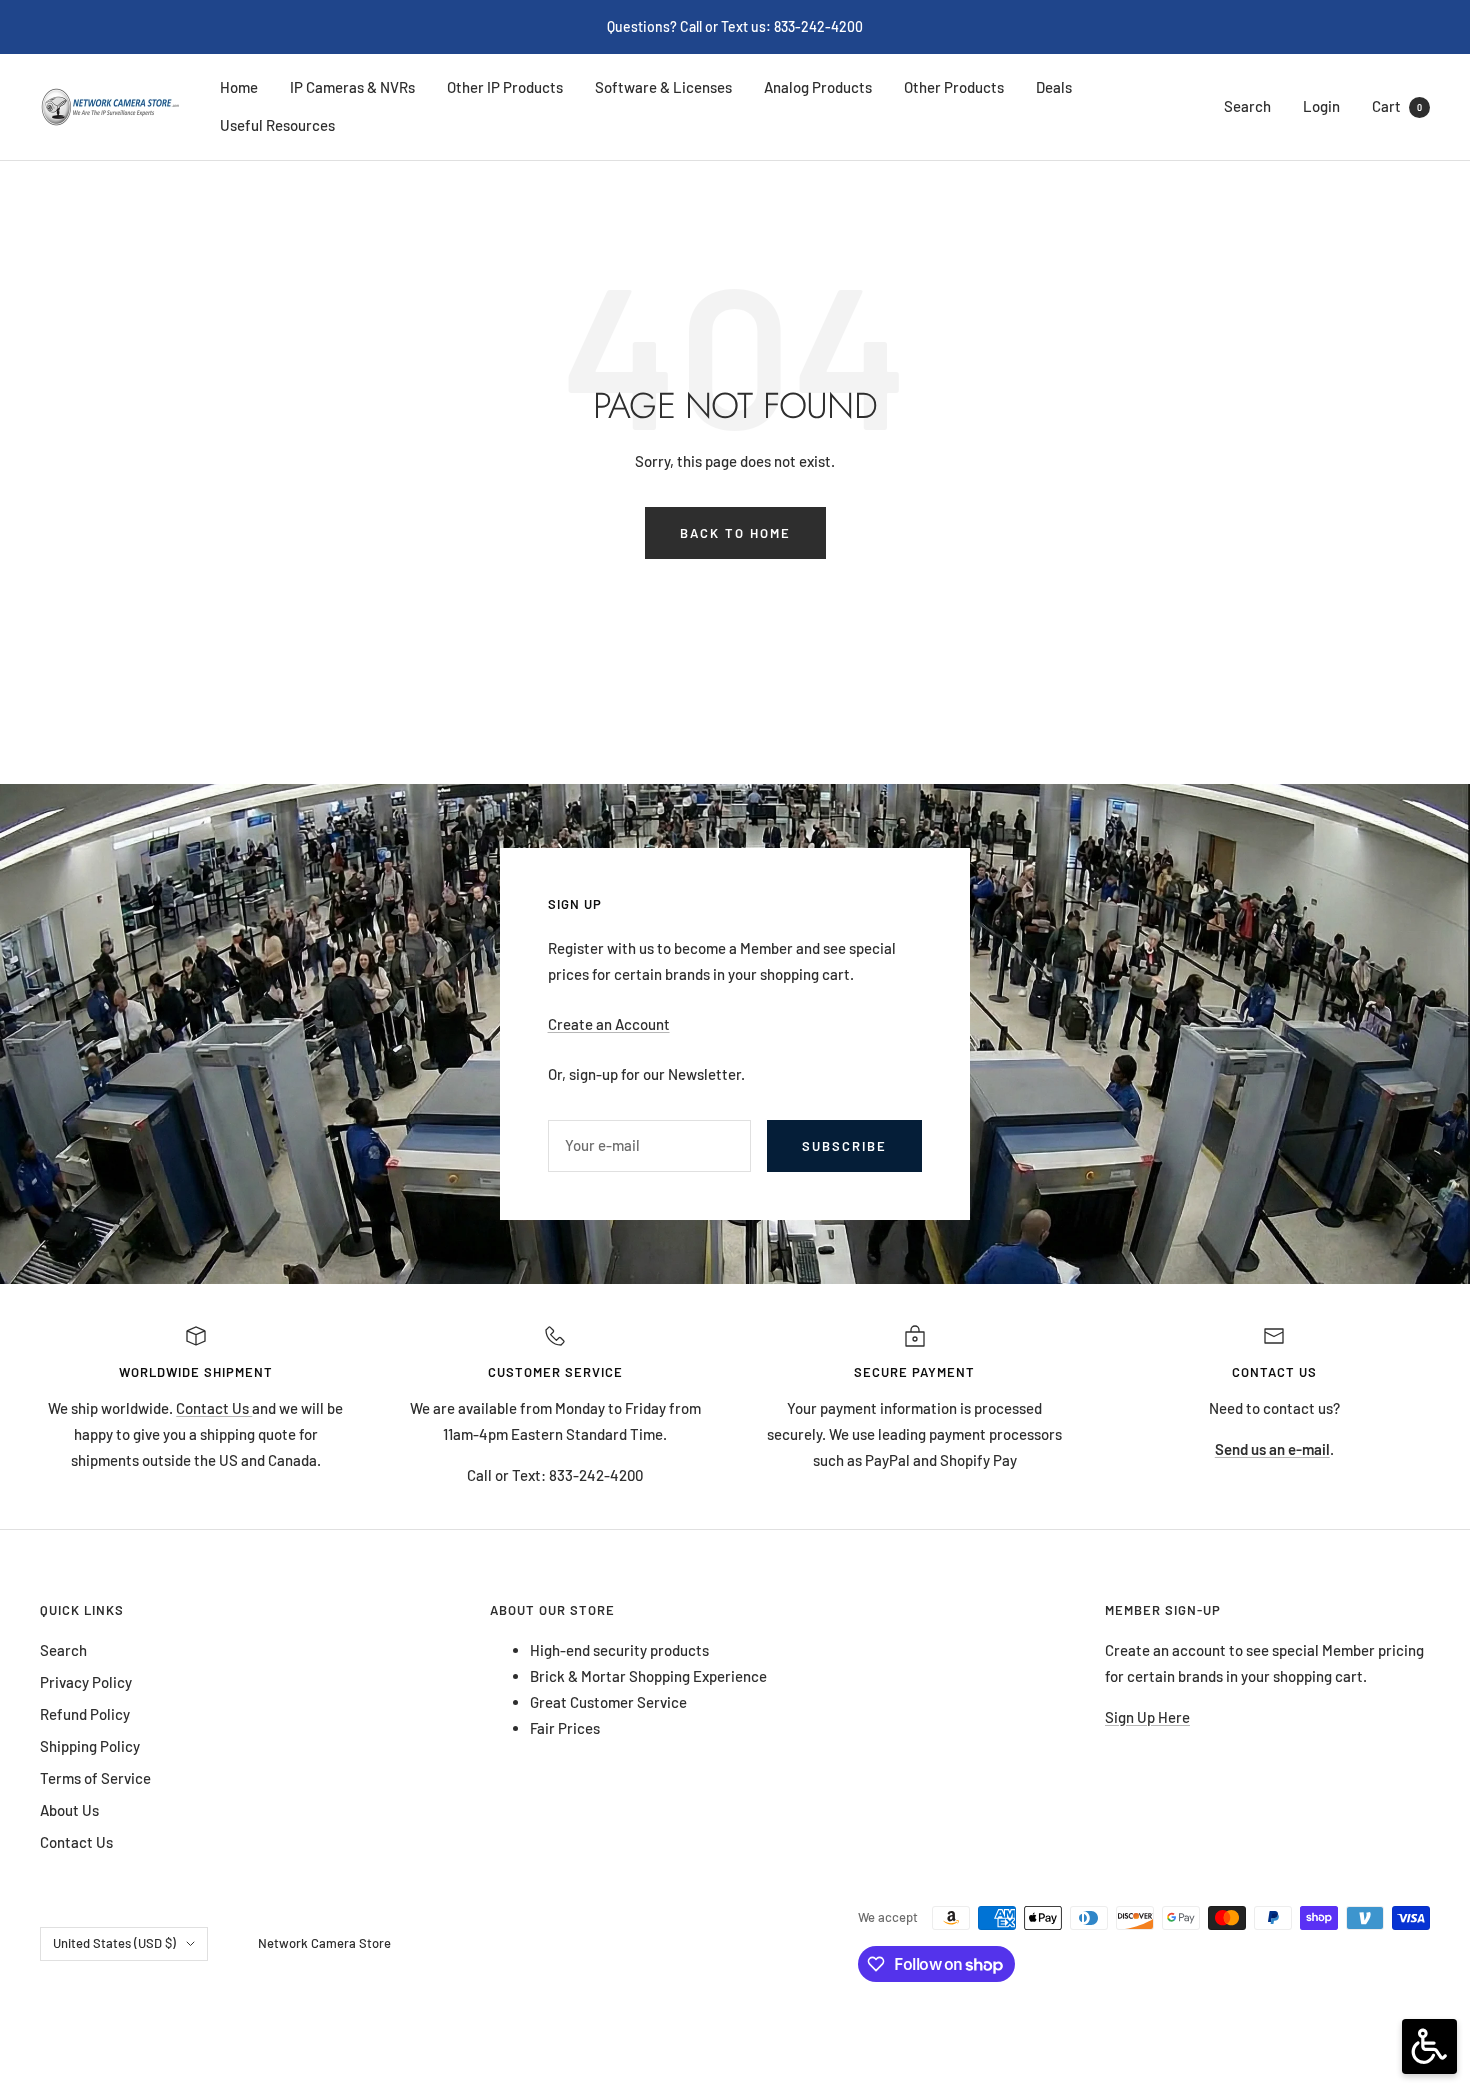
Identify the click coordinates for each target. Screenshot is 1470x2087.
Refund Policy (85, 1714)
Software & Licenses (663, 87)
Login (1321, 106)
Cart (1397, 106)
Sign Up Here (1147, 1717)
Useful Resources (277, 125)
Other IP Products (505, 87)
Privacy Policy (86, 1682)
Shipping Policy (90, 1746)
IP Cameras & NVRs (352, 87)
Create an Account (609, 1024)
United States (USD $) (114, 1943)
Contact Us (214, 1408)
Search (1247, 106)
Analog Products (818, 87)
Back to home (735, 533)
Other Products (954, 87)
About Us (69, 1810)
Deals (1054, 87)
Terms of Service (95, 1778)
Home (239, 87)
